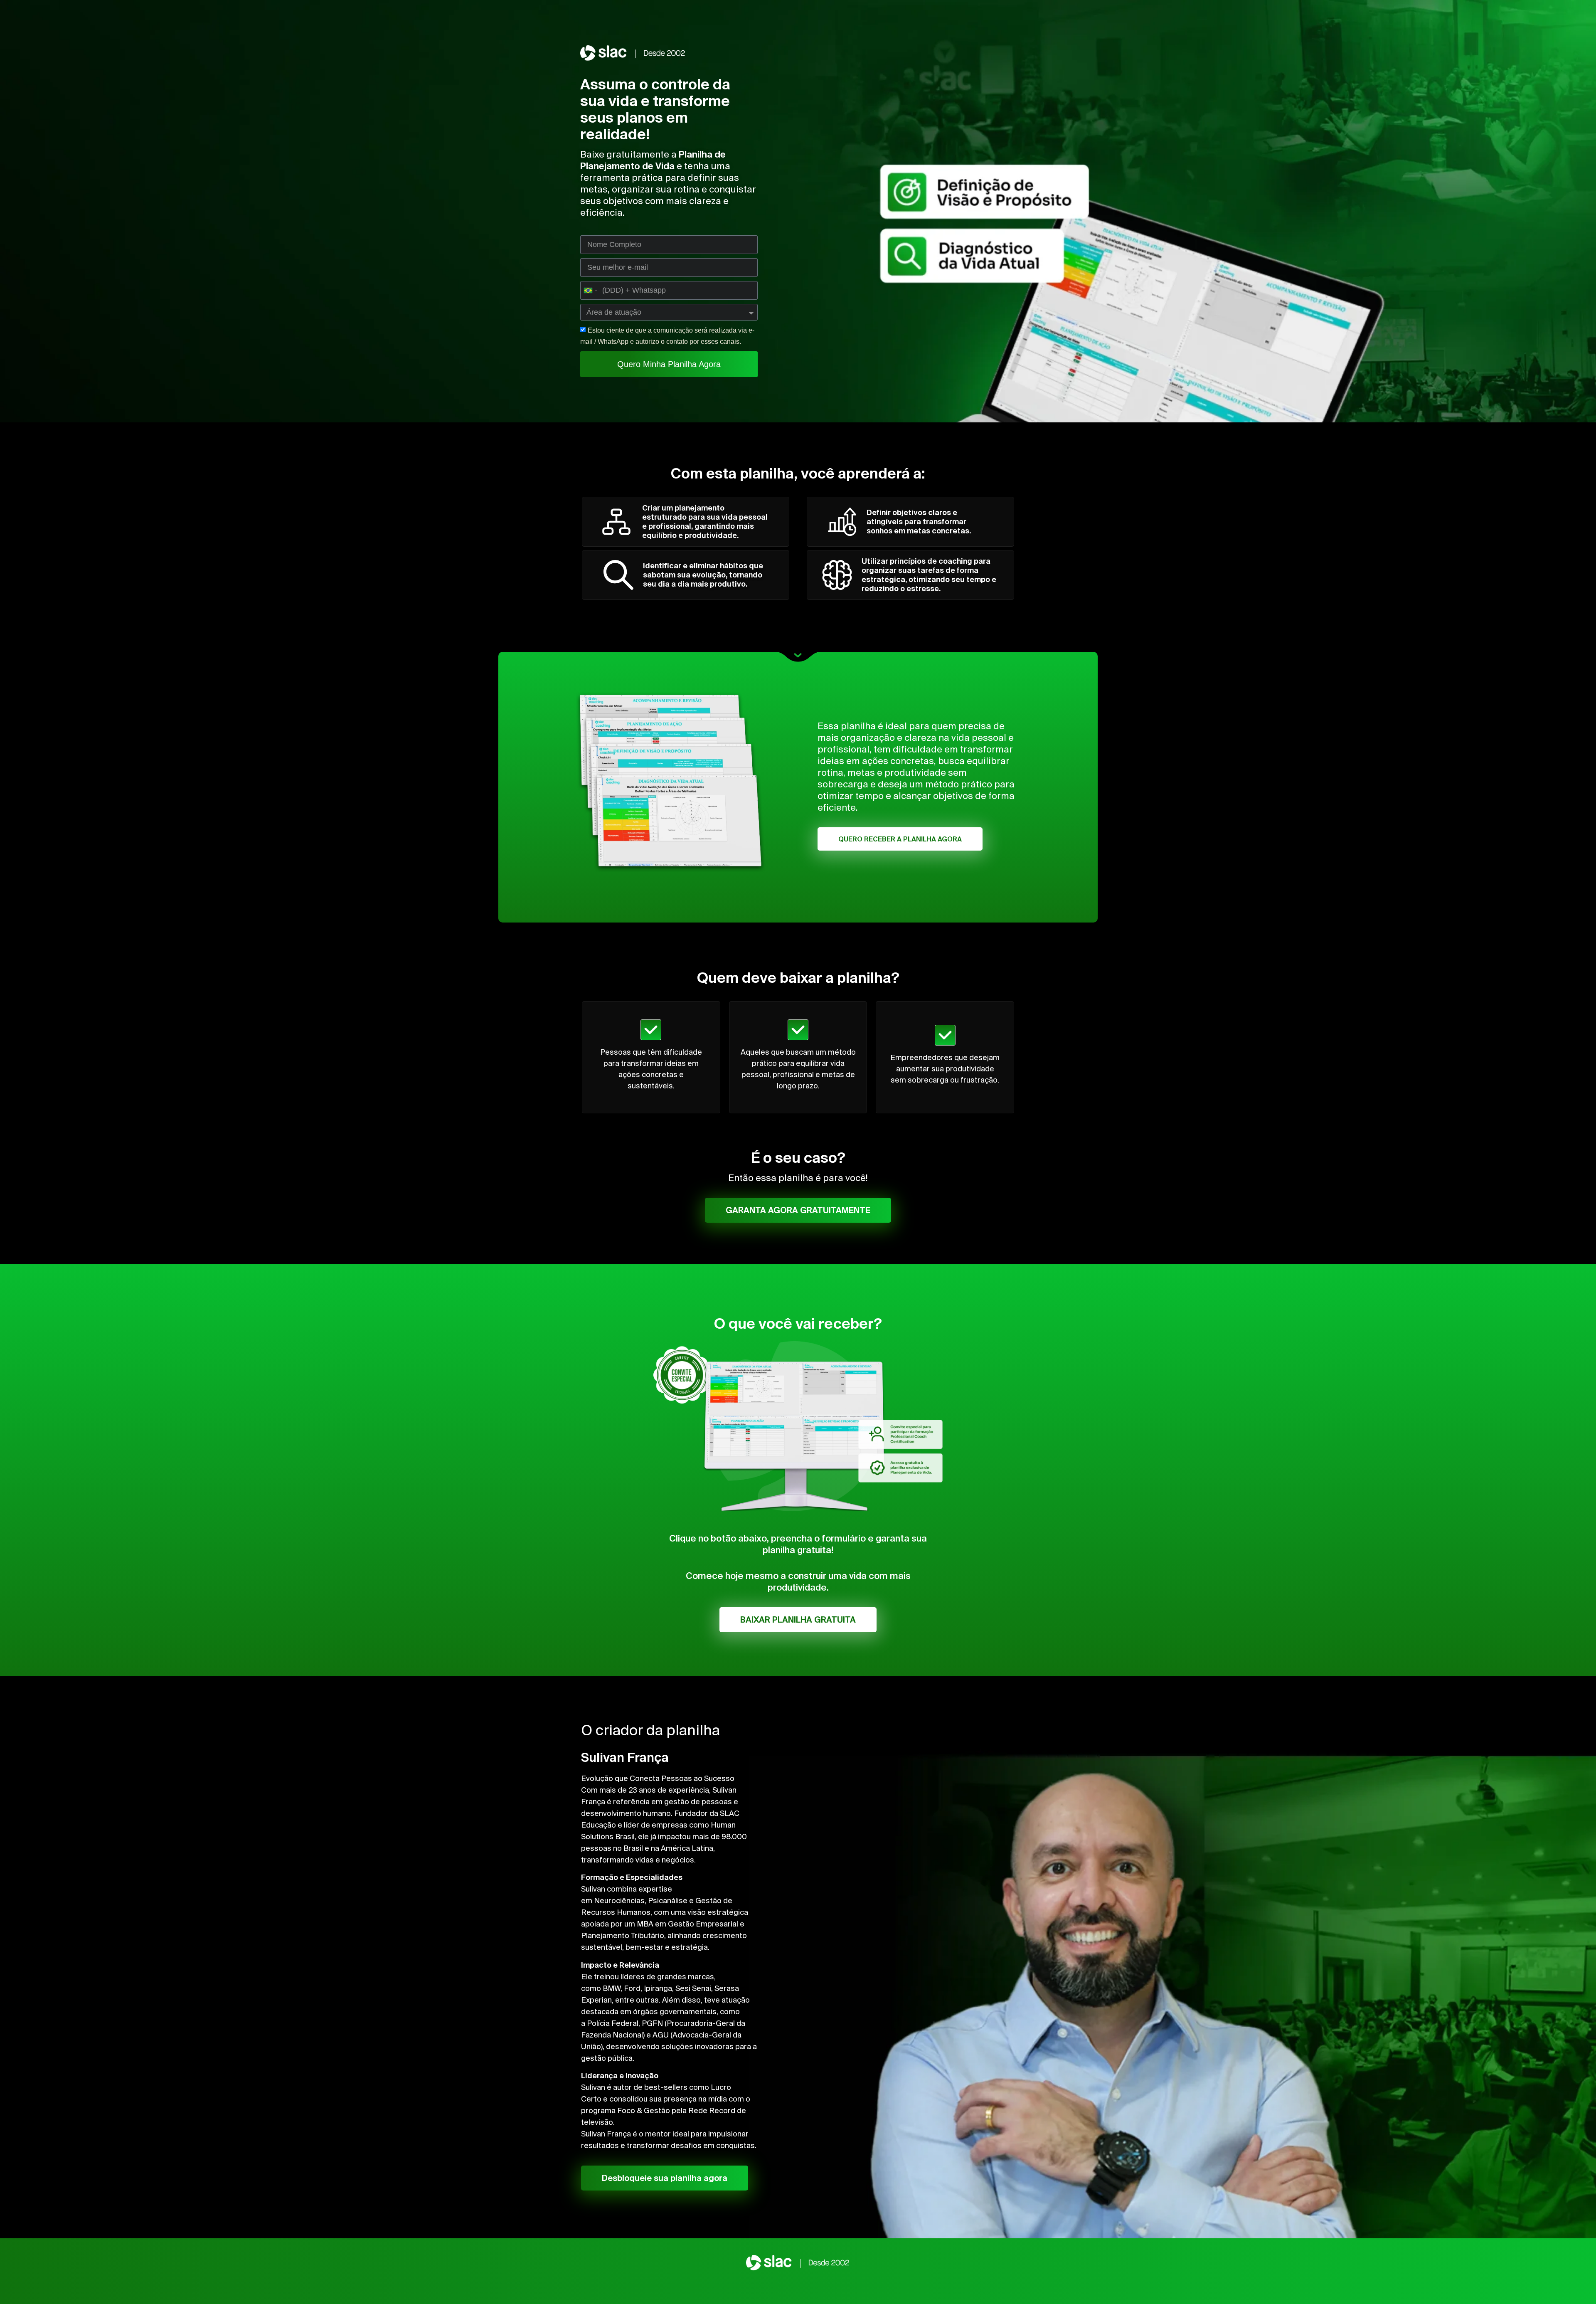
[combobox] (590, 290)
